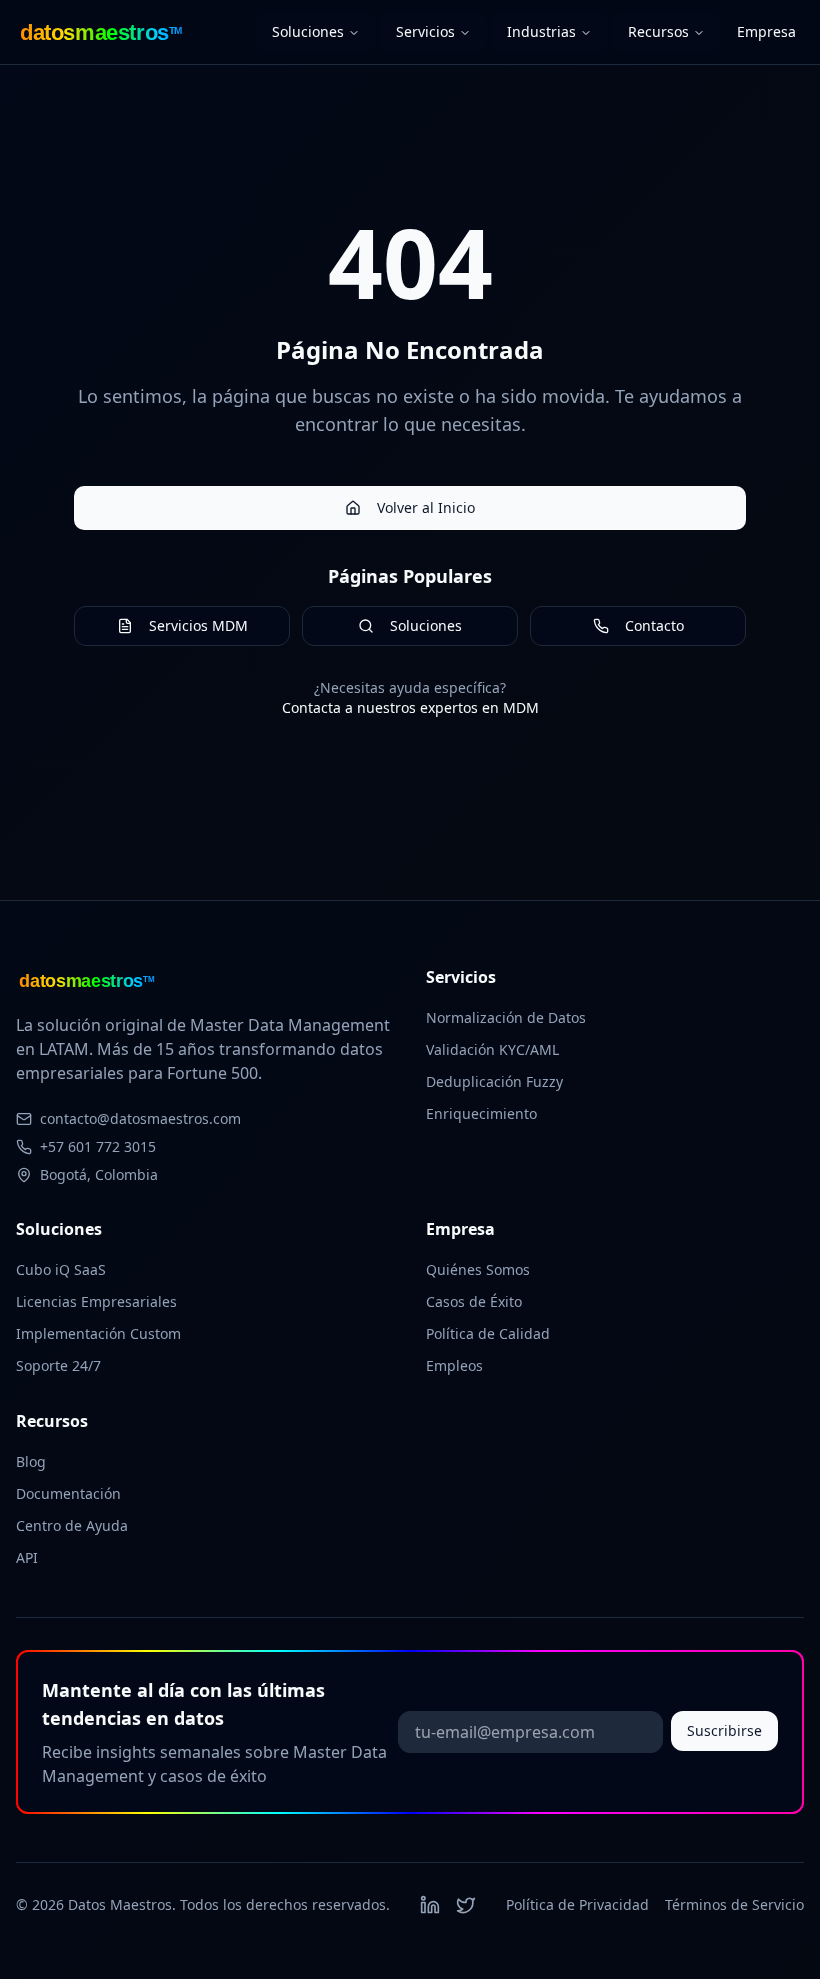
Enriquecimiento (481, 1113)
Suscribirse (724, 1730)
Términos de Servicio (734, 1904)
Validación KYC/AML (492, 1049)
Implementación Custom (98, 1333)
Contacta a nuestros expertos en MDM (410, 707)
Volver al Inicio (426, 507)
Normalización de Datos (506, 1017)
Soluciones (308, 31)
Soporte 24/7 (58, 1365)
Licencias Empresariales (96, 1301)
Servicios (425, 31)
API (27, 1557)
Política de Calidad (488, 1333)
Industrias (541, 31)
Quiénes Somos (478, 1269)
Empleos (454, 1365)
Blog (31, 1461)
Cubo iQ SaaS (61, 1269)
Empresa (766, 31)
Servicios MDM (198, 625)
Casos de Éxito (474, 1301)
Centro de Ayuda (72, 1525)
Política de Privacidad (577, 1904)
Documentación (68, 1493)
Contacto (654, 625)
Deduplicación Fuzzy (494, 1081)
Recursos (658, 31)
